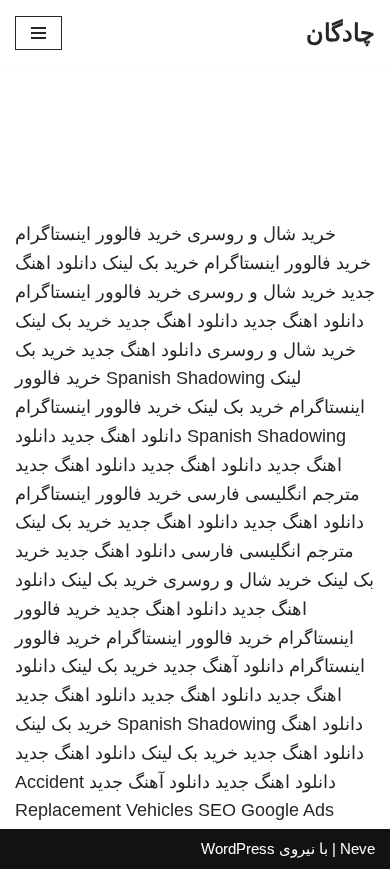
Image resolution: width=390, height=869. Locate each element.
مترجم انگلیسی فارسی (273, 494)
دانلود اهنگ (322, 724)
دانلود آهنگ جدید (223, 666)
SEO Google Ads (266, 810)
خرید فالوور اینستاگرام (98, 234)
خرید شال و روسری (261, 234)
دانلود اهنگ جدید (303, 321)
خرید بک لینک (150, 263)
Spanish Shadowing (185, 378)
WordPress (238, 848)
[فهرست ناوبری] (38, 33)
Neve (357, 848)
